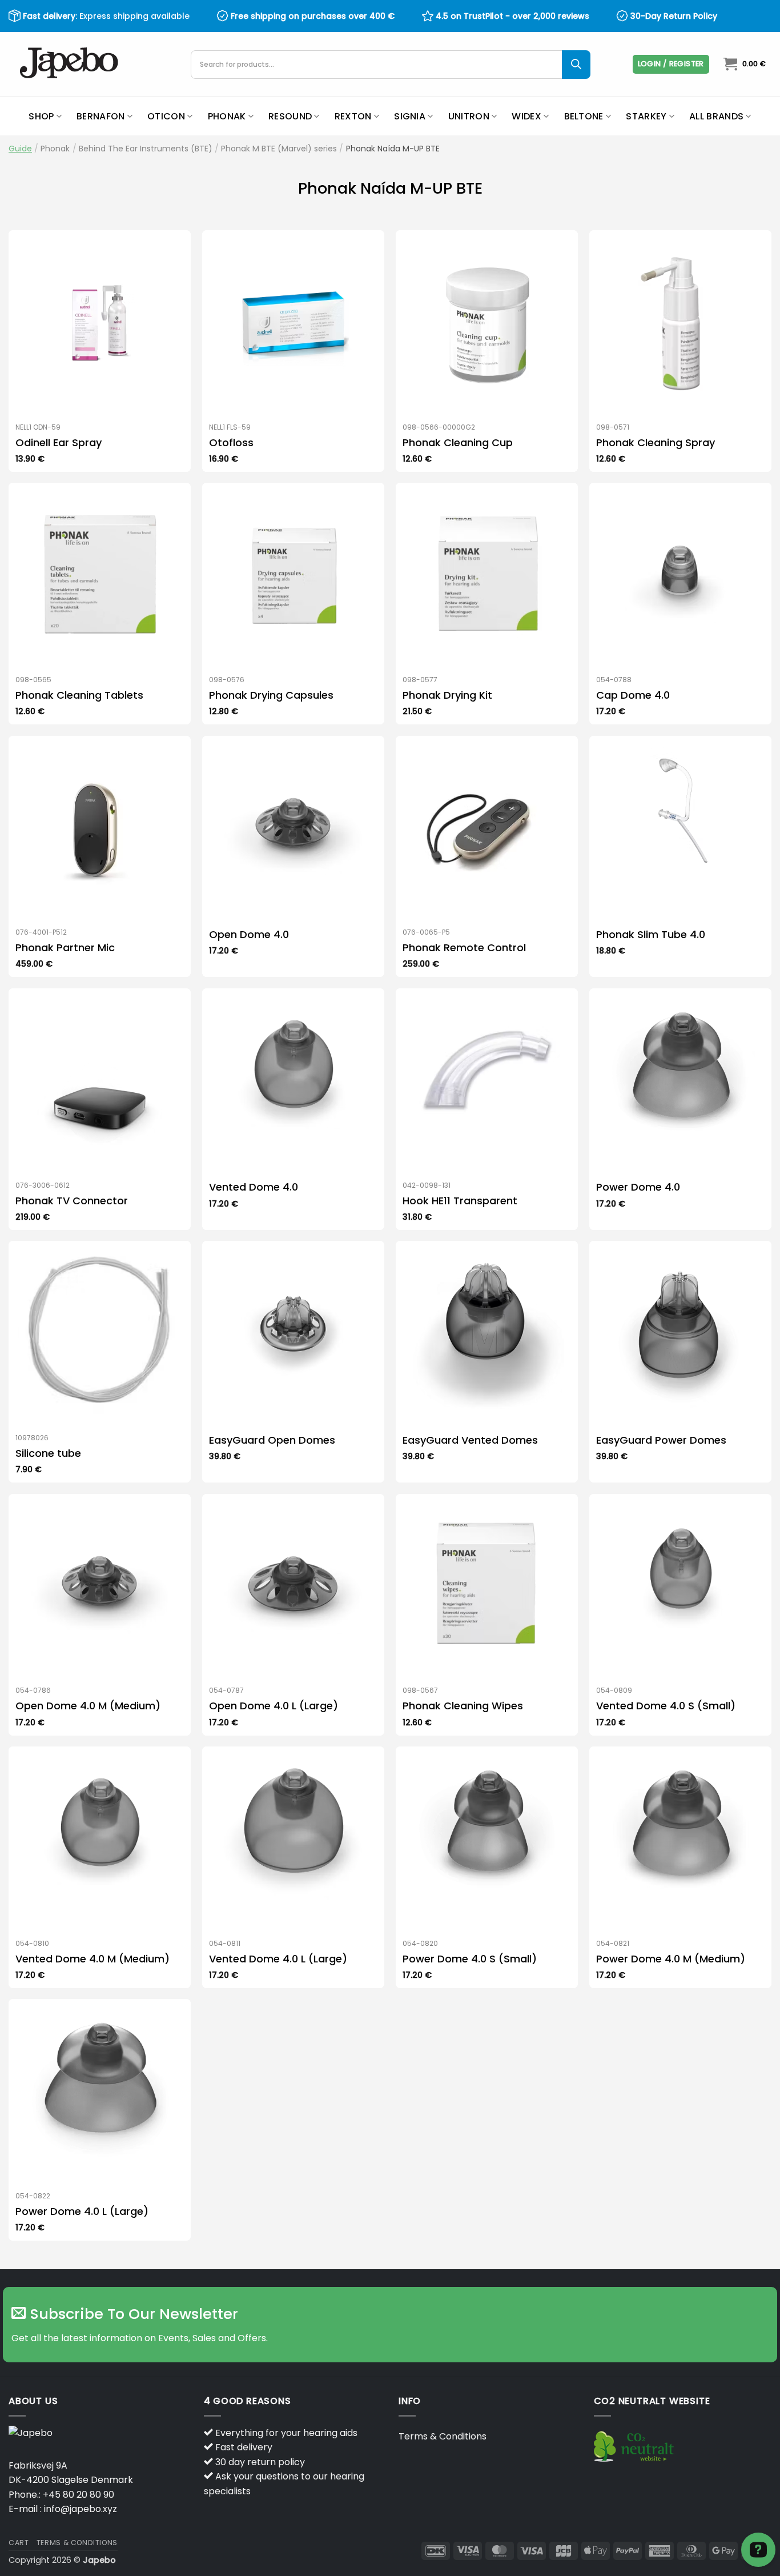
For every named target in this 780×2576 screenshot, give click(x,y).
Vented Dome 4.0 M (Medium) (93, 1959)
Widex (526, 116)
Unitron (469, 116)
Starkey (646, 116)
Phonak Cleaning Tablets (79, 695)
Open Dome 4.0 (249, 934)
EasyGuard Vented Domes (470, 1440)
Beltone (584, 116)
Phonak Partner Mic (65, 948)
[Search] (576, 65)
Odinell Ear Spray (59, 442)
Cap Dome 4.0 (633, 695)
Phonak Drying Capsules (271, 695)
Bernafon (101, 116)
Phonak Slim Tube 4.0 (651, 934)
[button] (671, 64)
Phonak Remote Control (464, 948)
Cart (19, 2543)
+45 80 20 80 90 (79, 2495)
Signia (410, 116)
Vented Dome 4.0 (254, 1187)
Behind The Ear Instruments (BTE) (146, 149)
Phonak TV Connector (72, 1201)
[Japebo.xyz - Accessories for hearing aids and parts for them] (71, 64)
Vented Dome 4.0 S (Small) (666, 1706)
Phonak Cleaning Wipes (463, 1706)
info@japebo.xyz (81, 2509)
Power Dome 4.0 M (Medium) (671, 1959)
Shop (41, 116)
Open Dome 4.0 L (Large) (274, 1706)
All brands (716, 116)
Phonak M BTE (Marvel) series (279, 149)
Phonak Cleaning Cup (458, 442)
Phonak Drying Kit (447, 695)
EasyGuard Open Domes (272, 1440)
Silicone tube (48, 1453)
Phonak (227, 116)
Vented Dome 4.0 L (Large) (278, 1959)
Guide (20, 149)
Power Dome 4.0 (638, 1187)
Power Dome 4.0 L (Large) (82, 2211)
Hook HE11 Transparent (460, 1201)
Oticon (166, 116)
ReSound (290, 116)
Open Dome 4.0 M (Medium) (88, 1706)
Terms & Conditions (443, 2436)
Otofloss (231, 442)
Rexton (353, 116)
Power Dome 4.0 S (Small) (470, 1959)
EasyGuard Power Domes (661, 1440)
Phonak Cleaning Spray (656, 442)
